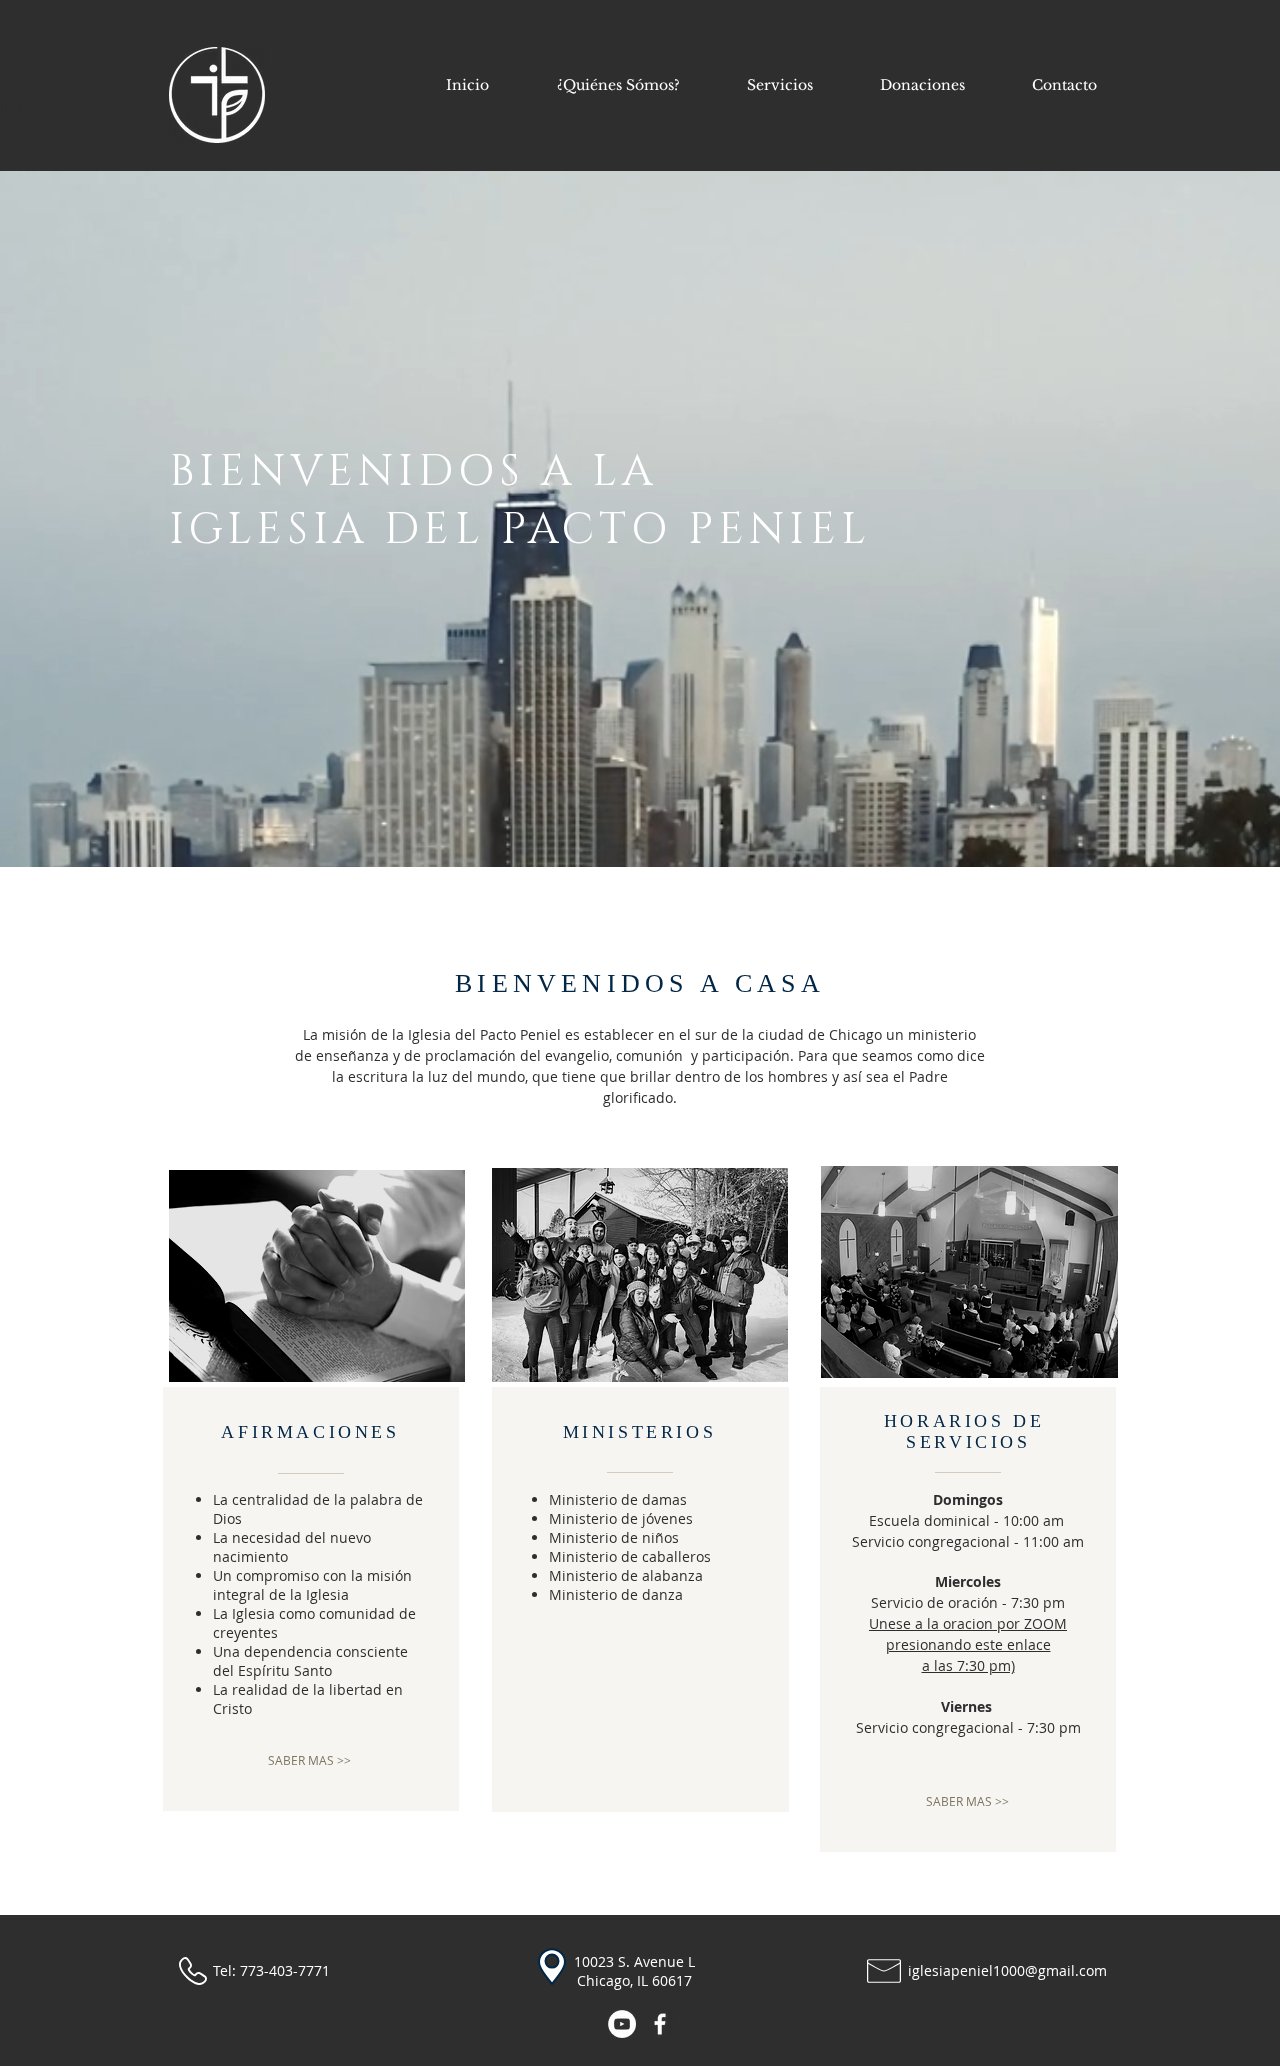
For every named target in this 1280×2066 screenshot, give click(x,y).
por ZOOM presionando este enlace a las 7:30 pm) (977, 1644)
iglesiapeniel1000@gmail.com (1007, 1970)
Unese (892, 1623)
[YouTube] (622, 2024)
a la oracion (956, 1623)
